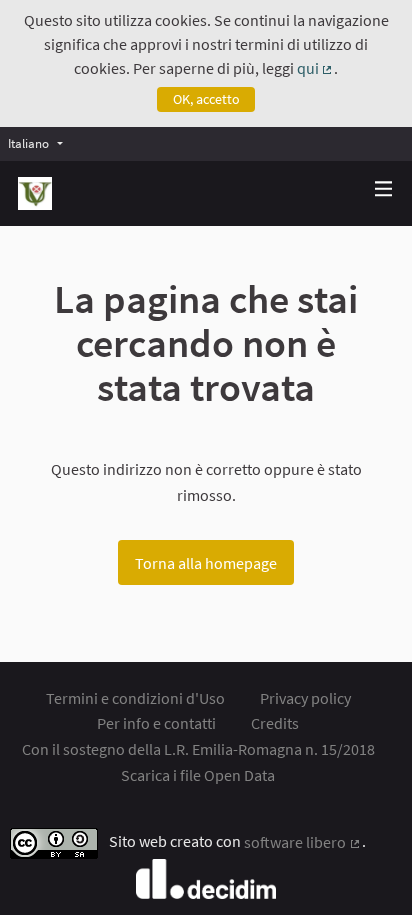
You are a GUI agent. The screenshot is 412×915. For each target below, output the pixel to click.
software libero (303, 842)
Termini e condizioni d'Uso (135, 698)
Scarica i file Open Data (198, 775)
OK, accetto (206, 99)
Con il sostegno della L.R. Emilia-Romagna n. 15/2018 (198, 749)
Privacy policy (305, 698)
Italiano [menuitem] (28, 143)
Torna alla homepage (206, 563)
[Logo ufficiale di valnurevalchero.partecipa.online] (35, 193)
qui (316, 68)
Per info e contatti (156, 723)
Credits (275, 723)
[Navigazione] (384, 189)
